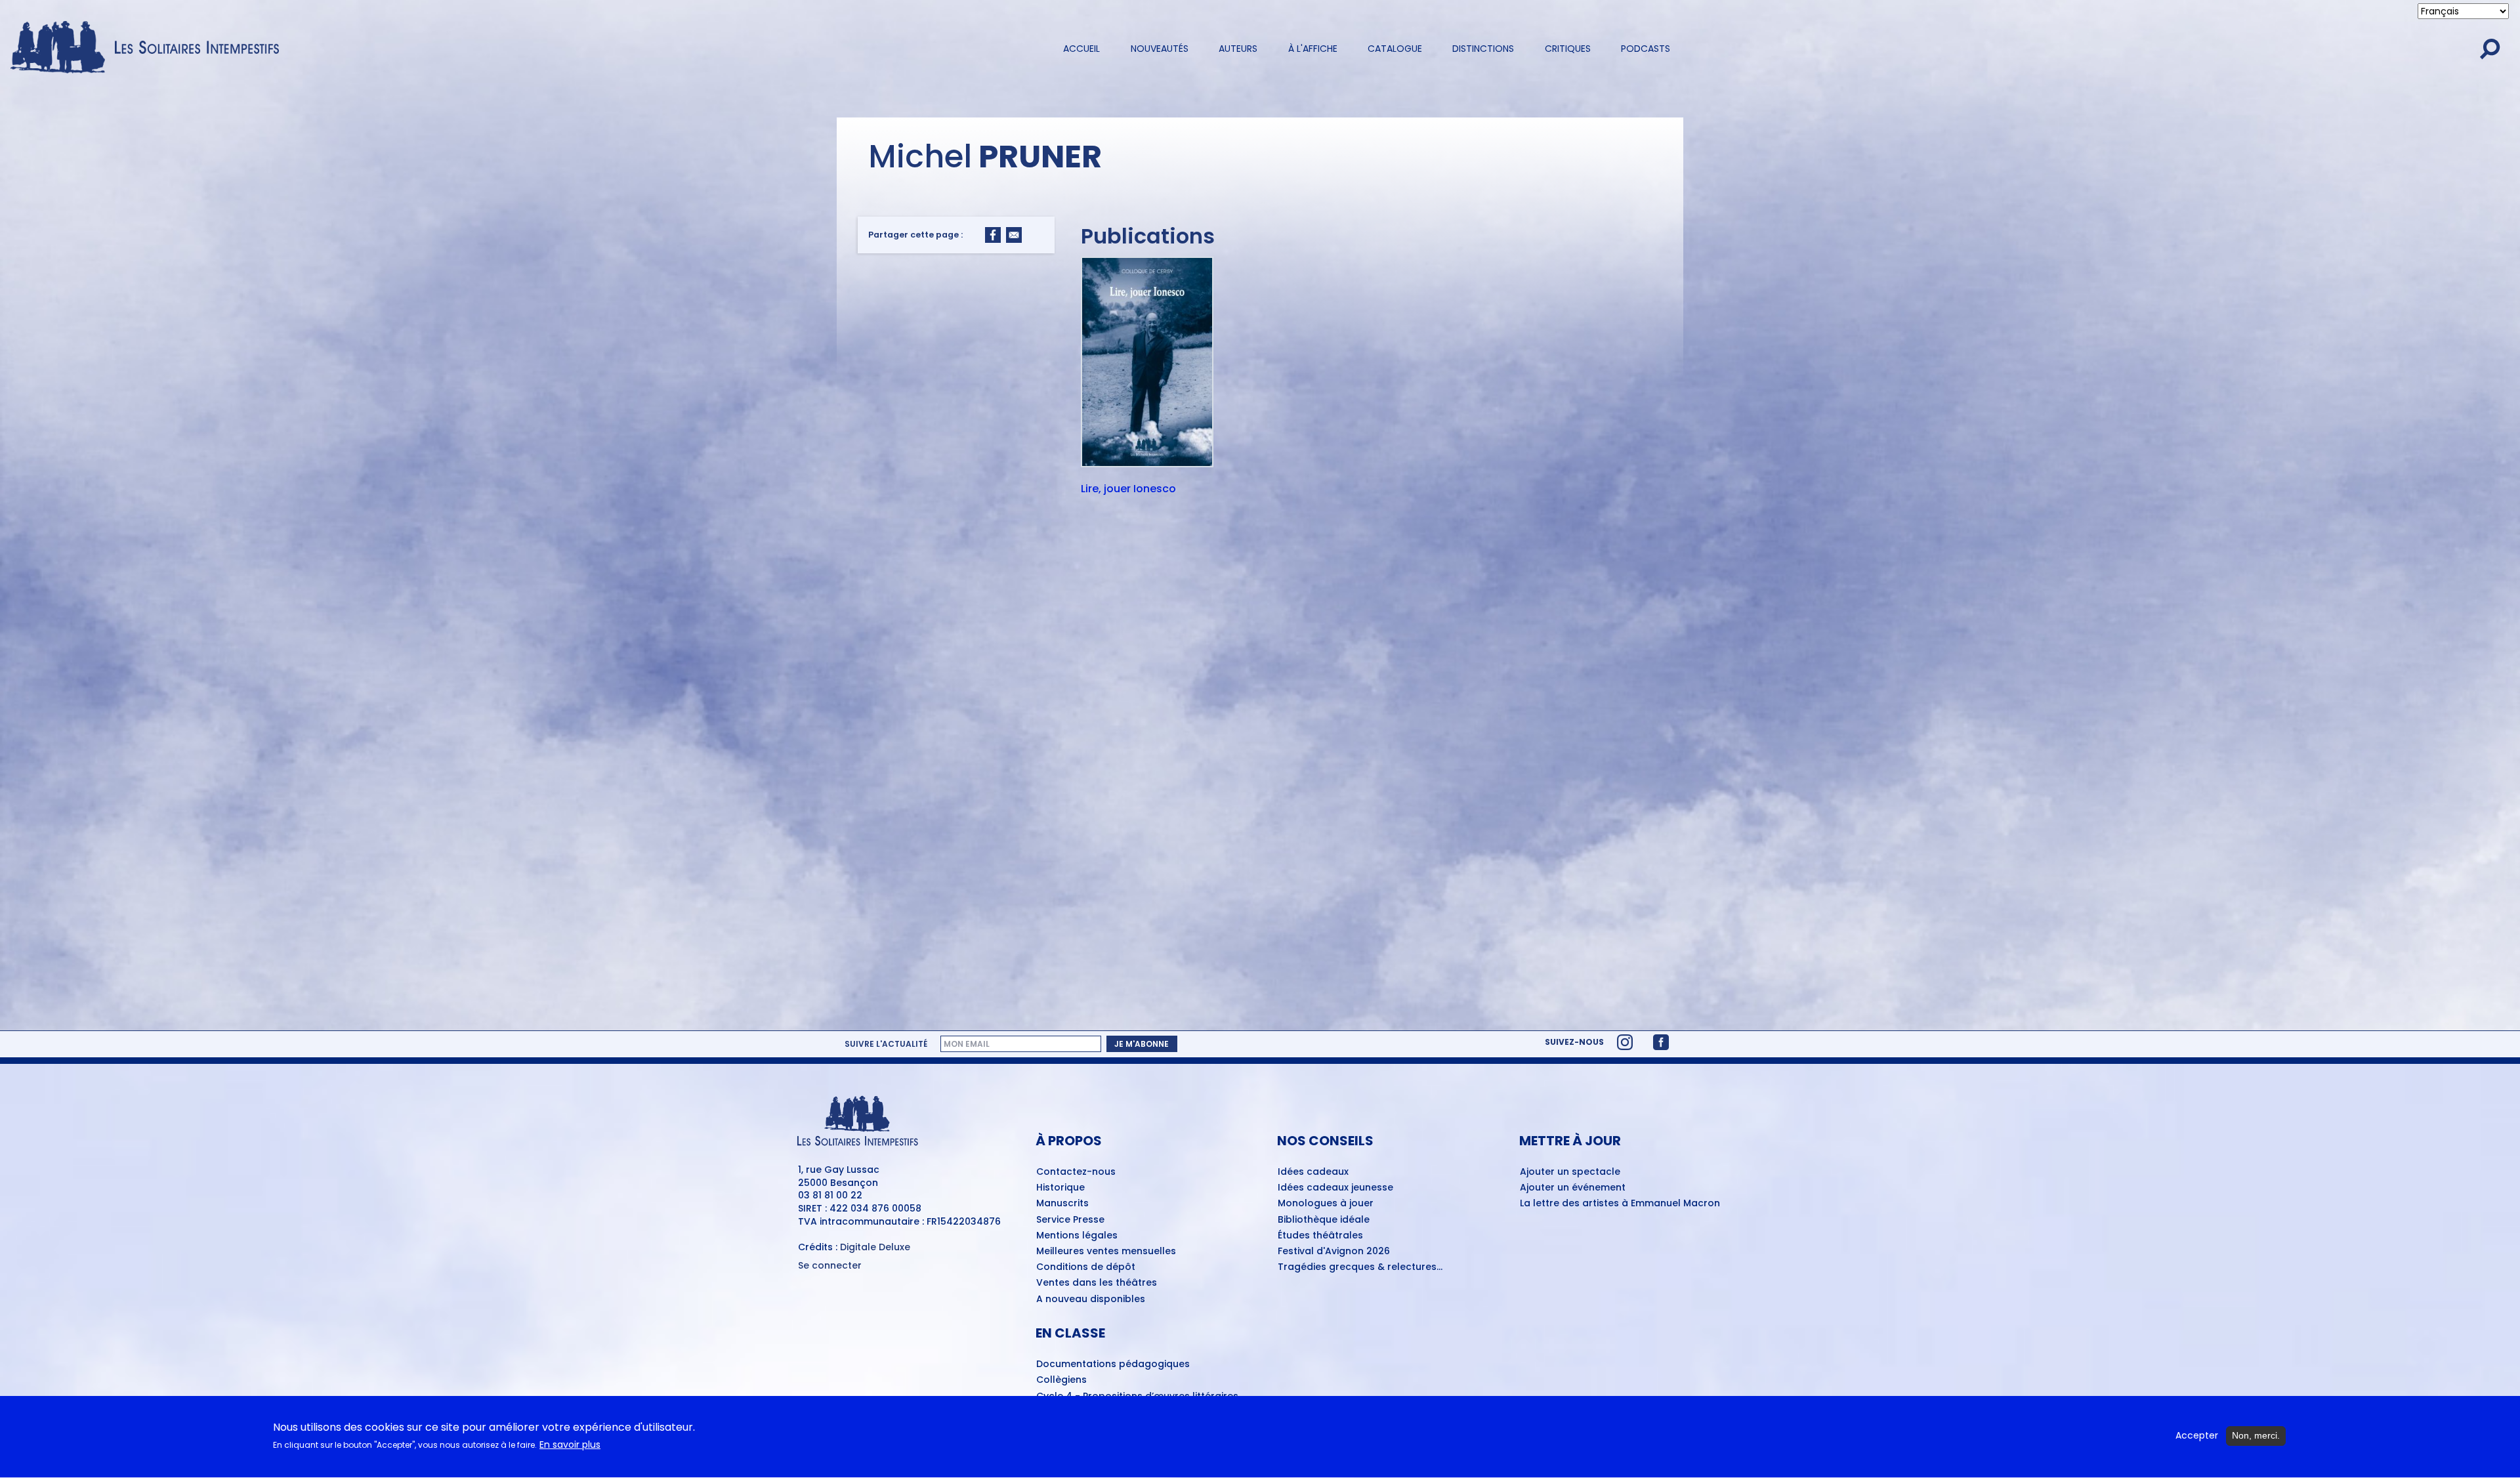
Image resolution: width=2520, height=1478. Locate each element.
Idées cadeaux (1313, 1172)
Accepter (2197, 1436)
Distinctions (1483, 49)
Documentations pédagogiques (1113, 1364)
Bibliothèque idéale (1324, 1220)
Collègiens (1061, 1380)
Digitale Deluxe (875, 1247)
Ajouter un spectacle (1570, 1172)
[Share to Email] (1014, 235)
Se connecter (830, 1266)
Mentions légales (1077, 1236)
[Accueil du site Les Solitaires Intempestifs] (150, 48)
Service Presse (1070, 1220)
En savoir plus (570, 1445)
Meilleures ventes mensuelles (1106, 1252)
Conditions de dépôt (1086, 1267)
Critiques (1568, 49)
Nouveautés (1160, 49)
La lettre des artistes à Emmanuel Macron (1620, 1204)
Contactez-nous (1076, 1172)
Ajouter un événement (1573, 1188)
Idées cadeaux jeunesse (1335, 1188)
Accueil (1081, 49)
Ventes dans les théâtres (1097, 1283)
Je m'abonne (1142, 1044)
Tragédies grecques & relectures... (1360, 1267)
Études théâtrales (1320, 1236)
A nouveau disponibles (1091, 1299)
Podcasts (1646, 49)
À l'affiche (1313, 49)
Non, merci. (2256, 1435)
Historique (1060, 1188)
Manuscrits (1062, 1204)
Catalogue (1395, 49)
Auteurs (1238, 49)
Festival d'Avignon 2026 (1334, 1252)
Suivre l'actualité (886, 1044)
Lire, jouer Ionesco (1128, 490)
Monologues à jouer (1326, 1204)
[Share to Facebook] (993, 235)
